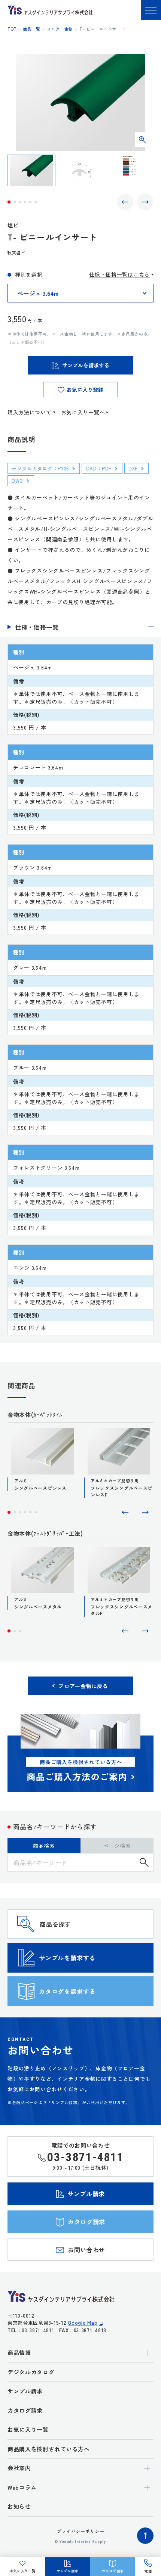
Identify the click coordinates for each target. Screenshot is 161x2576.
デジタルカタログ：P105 (40, 468)
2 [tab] (15, 202)
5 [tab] (30, 202)
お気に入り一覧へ (83, 412)
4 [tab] (25, 202)
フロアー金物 (60, 29)
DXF (133, 468)
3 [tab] (20, 202)
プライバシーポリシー (81, 2531)
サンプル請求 (25, 2391)
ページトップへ (145, 2536)
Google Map (83, 2323)
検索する (144, 1862)
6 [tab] (36, 202)
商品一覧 (32, 29)
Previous (125, 202)
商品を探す (55, 1924)
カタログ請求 (25, 2410)
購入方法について (30, 412)
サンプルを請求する (67, 1958)
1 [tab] (9, 202)
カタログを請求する (67, 1991)
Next (145, 202)
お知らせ (19, 2506)
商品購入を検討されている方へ (49, 2449)
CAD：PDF (99, 468)
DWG (17, 481)
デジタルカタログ (31, 2372)
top (12, 29)
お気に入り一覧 (28, 2429)
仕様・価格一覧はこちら (119, 274)
